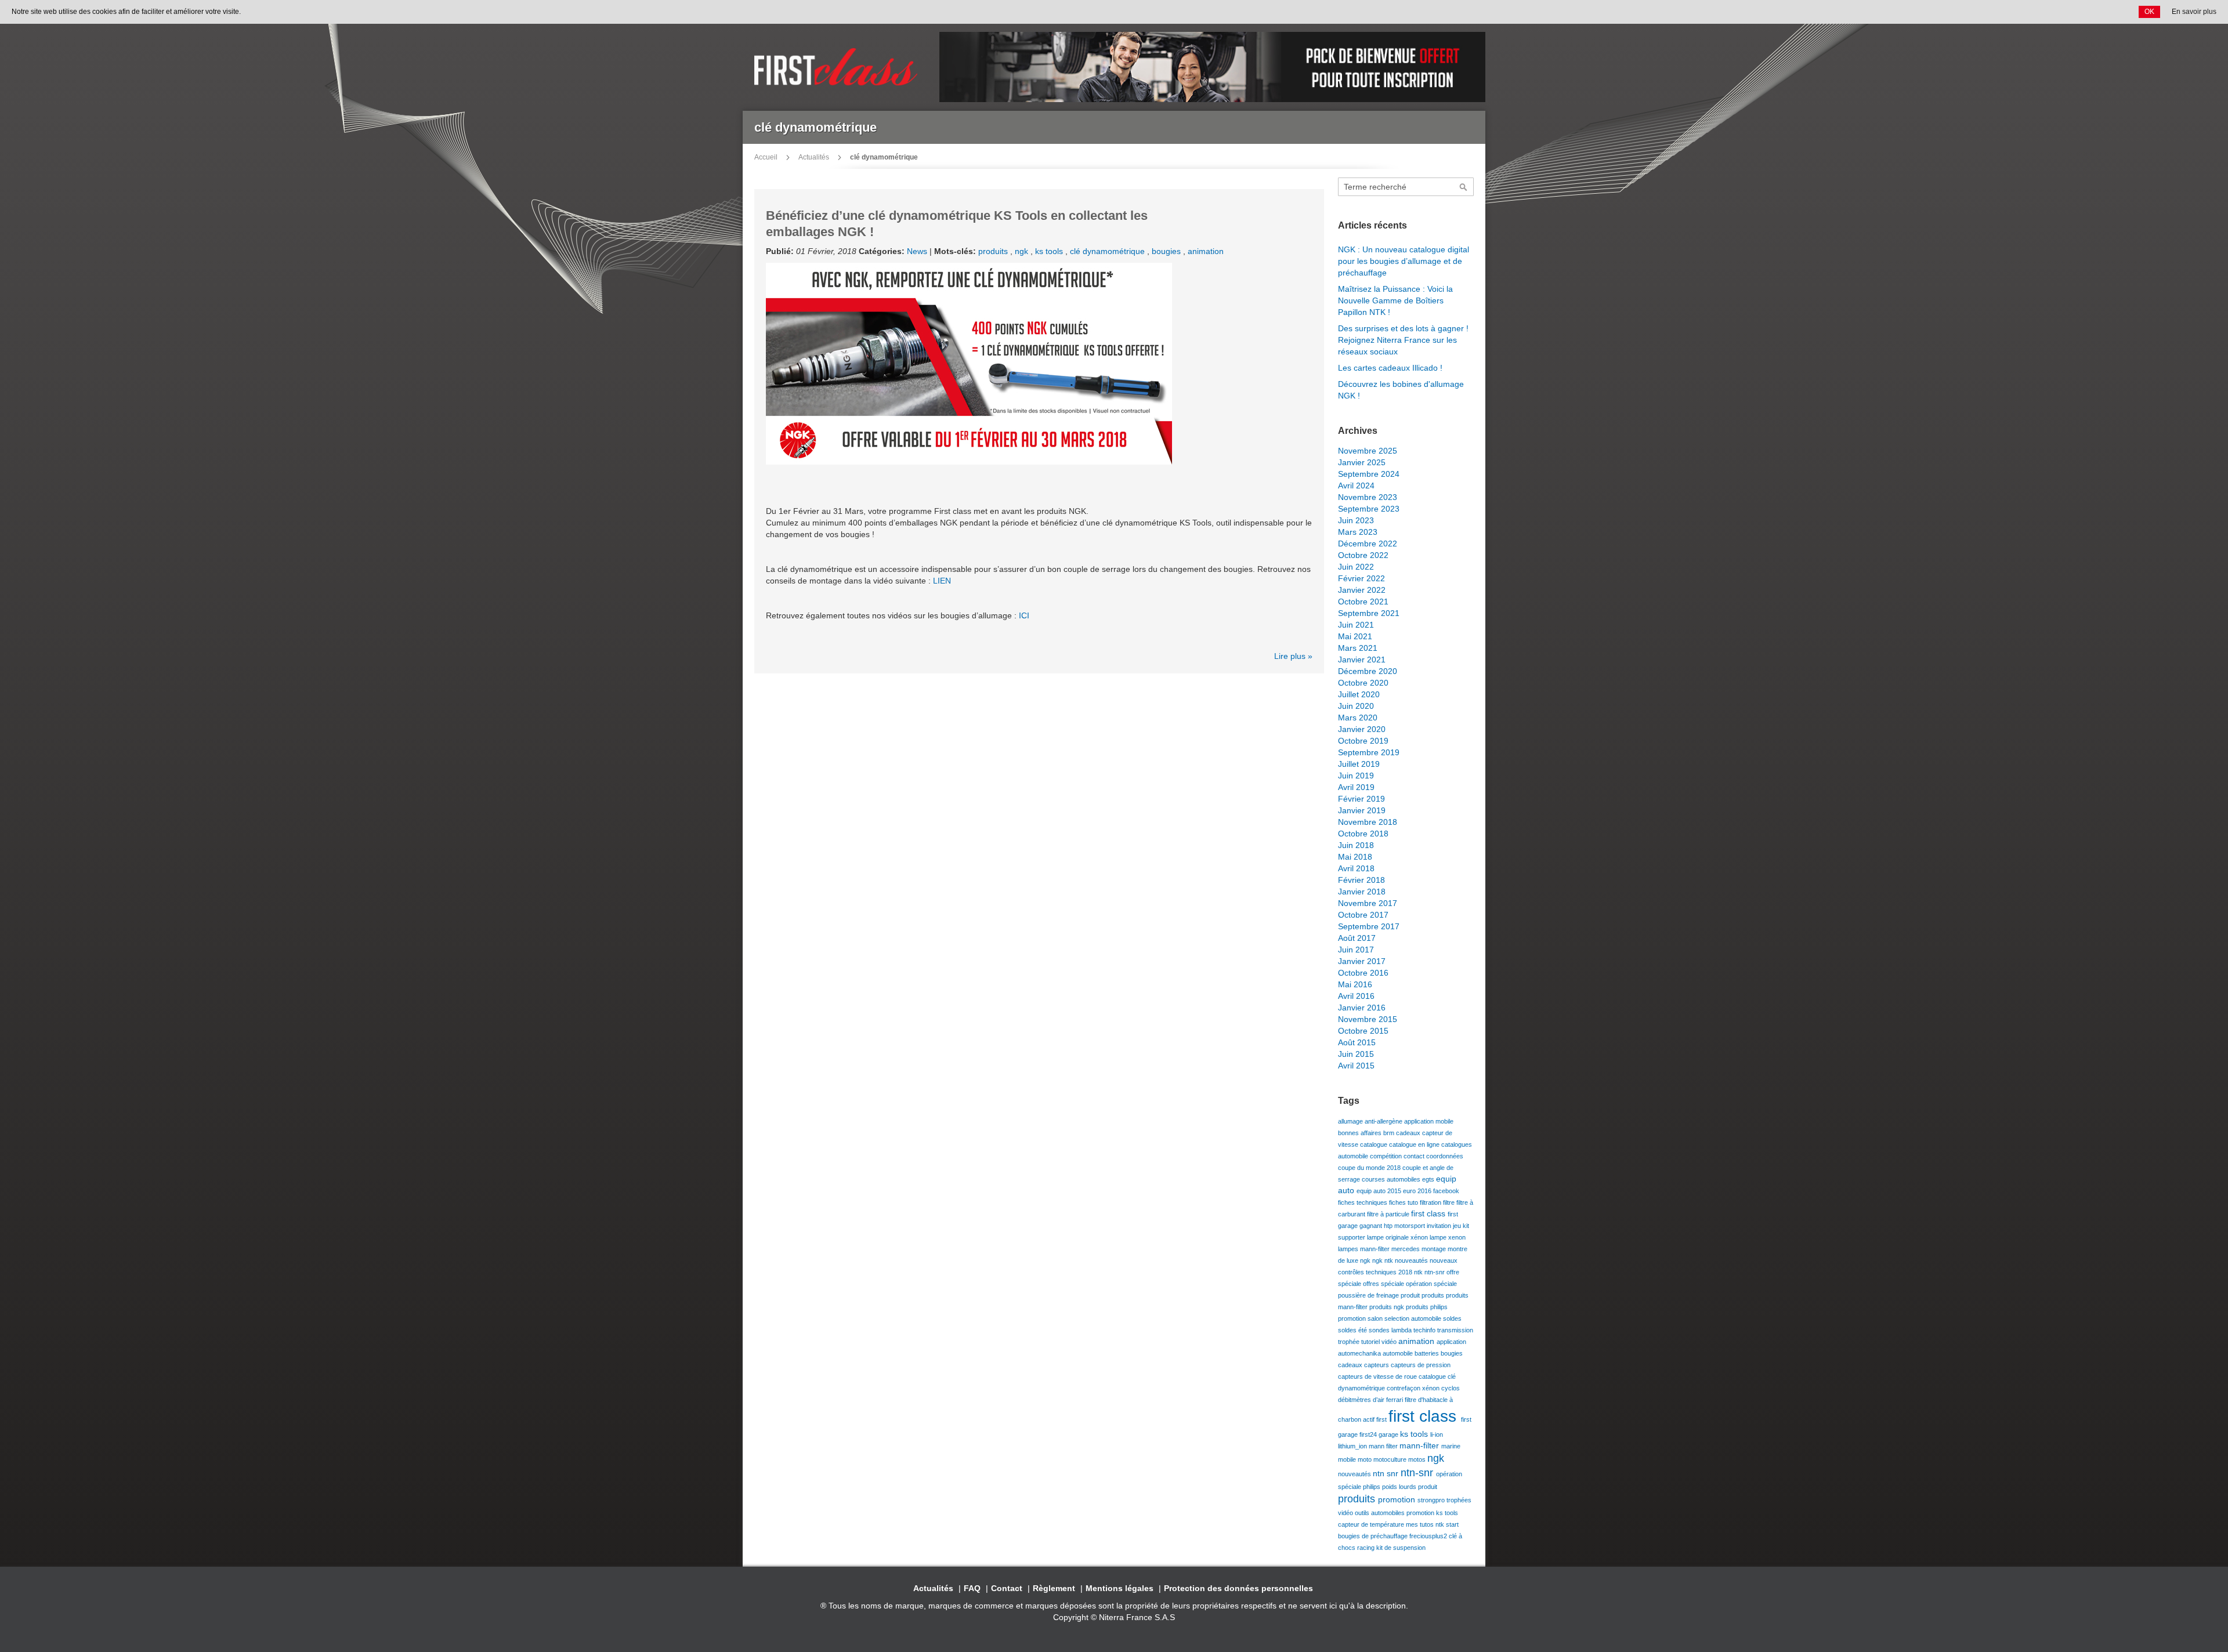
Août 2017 (1357, 938)
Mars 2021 (1358, 648)
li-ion (1437, 1434)
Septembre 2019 (1369, 752)
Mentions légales (1120, 1588)
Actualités (814, 157)
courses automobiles (1392, 1179)
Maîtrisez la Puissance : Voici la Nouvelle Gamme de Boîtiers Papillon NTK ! (1395, 300)
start (1452, 1524)
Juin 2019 (1356, 776)
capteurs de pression (1421, 1365)
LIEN (942, 581)
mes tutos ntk (1426, 1524)
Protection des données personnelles (1238, 1588)
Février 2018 (1361, 880)
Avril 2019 (1356, 787)
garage (1389, 1434)
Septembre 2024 (1369, 474)
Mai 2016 (1355, 984)
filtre (1450, 1202)
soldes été (1353, 1330)
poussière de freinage (1369, 1295)
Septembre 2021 (1369, 613)
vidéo (1390, 1342)
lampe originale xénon (1398, 1237)
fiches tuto (1404, 1202)
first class (1429, 1213)
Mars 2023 (1358, 532)
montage (1435, 1249)
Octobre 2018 (1363, 834)
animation (1206, 251)
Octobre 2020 (1363, 683)
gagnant (1372, 1226)
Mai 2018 (1355, 857)
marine (1451, 1446)
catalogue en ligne (1415, 1144)
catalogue (1375, 1144)
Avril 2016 (1356, 996)
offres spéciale (1384, 1284)
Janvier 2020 (1362, 729)
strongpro (1432, 1500)
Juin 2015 (1356, 1054)
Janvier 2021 (1362, 660)
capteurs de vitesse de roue (1378, 1376)
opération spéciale (1431, 1284)
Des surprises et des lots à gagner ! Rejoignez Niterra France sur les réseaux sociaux (1403, 340)
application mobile (1429, 1121)
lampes (1349, 1249)
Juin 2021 (1356, 625)
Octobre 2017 (1363, 915)
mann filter (1384, 1446)
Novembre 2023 (1368, 497)
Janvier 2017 (1362, 961)
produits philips (1427, 1307)
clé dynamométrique (1108, 251)
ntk (1419, 1272)
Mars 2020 (1358, 718)
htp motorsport (1405, 1226)
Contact (1007, 1588)
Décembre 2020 (1368, 671)
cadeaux (1409, 1133)
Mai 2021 (1355, 636)
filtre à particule (1389, 1214)
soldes (1452, 1318)
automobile (1399, 1353)
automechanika (1360, 1353)
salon (1376, 1318)
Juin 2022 (1356, 567)
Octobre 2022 (1363, 555)
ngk (1023, 251)
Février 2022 (1361, 578)
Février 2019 (1361, 799)
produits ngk (1388, 1307)
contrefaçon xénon (1414, 1388)
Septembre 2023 (1369, 509)
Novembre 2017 (1368, 903)
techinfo (1425, 1330)
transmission (1455, 1330)
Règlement (1054, 1588)
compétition (1387, 1156)
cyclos (1451, 1388)
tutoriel (1371, 1342)
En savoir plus (2194, 12)
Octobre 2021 (1363, 602)
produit (1411, 1295)
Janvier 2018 (1362, 892)
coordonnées (1445, 1156)
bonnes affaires (1361, 1133)
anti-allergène (1384, 1121)
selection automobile (1414, 1318)
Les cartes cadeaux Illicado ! (1390, 368)
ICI (1024, 615)
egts (1429, 1179)
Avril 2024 (1356, 486)
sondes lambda (1391, 1330)
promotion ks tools (1432, 1513)
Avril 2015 (1356, 1066)
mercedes (1406, 1249)
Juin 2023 (1356, 520)
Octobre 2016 (1363, 973)
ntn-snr (1435, 1272)
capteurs (1377, 1365)
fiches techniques (1363, 1202)
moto (1366, 1459)
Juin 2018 (1356, 845)
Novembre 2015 (1368, 1019)
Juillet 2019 (1359, 764)
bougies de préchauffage (1374, 1536)
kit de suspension (1401, 1548)
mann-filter (1376, 1249)
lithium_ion (1353, 1446)
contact (1415, 1156)
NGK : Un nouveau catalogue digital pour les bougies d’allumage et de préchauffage (1404, 261)
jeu (1458, 1226)
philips (1372, 1487)
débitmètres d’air (1362, 1400)
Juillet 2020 (1359, 694)
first (1382, 1419)
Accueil (766, 157)
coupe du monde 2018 (1370, 1168)
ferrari (1395, 1400)
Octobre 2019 (1363, 741)
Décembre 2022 (1368, 544)
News (917, 251)
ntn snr (1387, 1473)
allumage (1351, 1121)
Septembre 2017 (1369, 926)
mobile (1348, 1459)
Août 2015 (1357, 1042)
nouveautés (1412, 1260)
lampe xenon (1448, 1237)
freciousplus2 (1429, 1536)
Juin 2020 (1356, 706)
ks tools (1050, 251)
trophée (1350, 1342)
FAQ (972, 1588)
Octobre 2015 (1363, 1031)
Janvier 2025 (1362, 462)
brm (1390, 1133)
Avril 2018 (1356, 868)
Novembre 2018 (1368, 822)
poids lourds (1400, 1487)
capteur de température (1372, 1524)
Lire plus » (1293, 656)
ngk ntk (1384, 1260)
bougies (1167, 251)
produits (994, 251)
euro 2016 (1418, 1191)
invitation (1440, 1226)
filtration (1431, 1202)
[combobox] (1406, 187)
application (1451, 1342)
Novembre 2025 (1368, 451)
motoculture (1391, 1459)
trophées (1459, 1500)
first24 (1369, 1434)
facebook (1446, 1191)
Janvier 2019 (1362, 810)
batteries (1428, 1353)
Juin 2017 (1356, 950)
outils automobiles (1381, 1513)
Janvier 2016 (1362, 1008)
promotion (1353, 1318)
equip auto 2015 (1380, 1191)
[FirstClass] (838, 67)
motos (1418, 1459)
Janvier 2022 (1362, 590)
